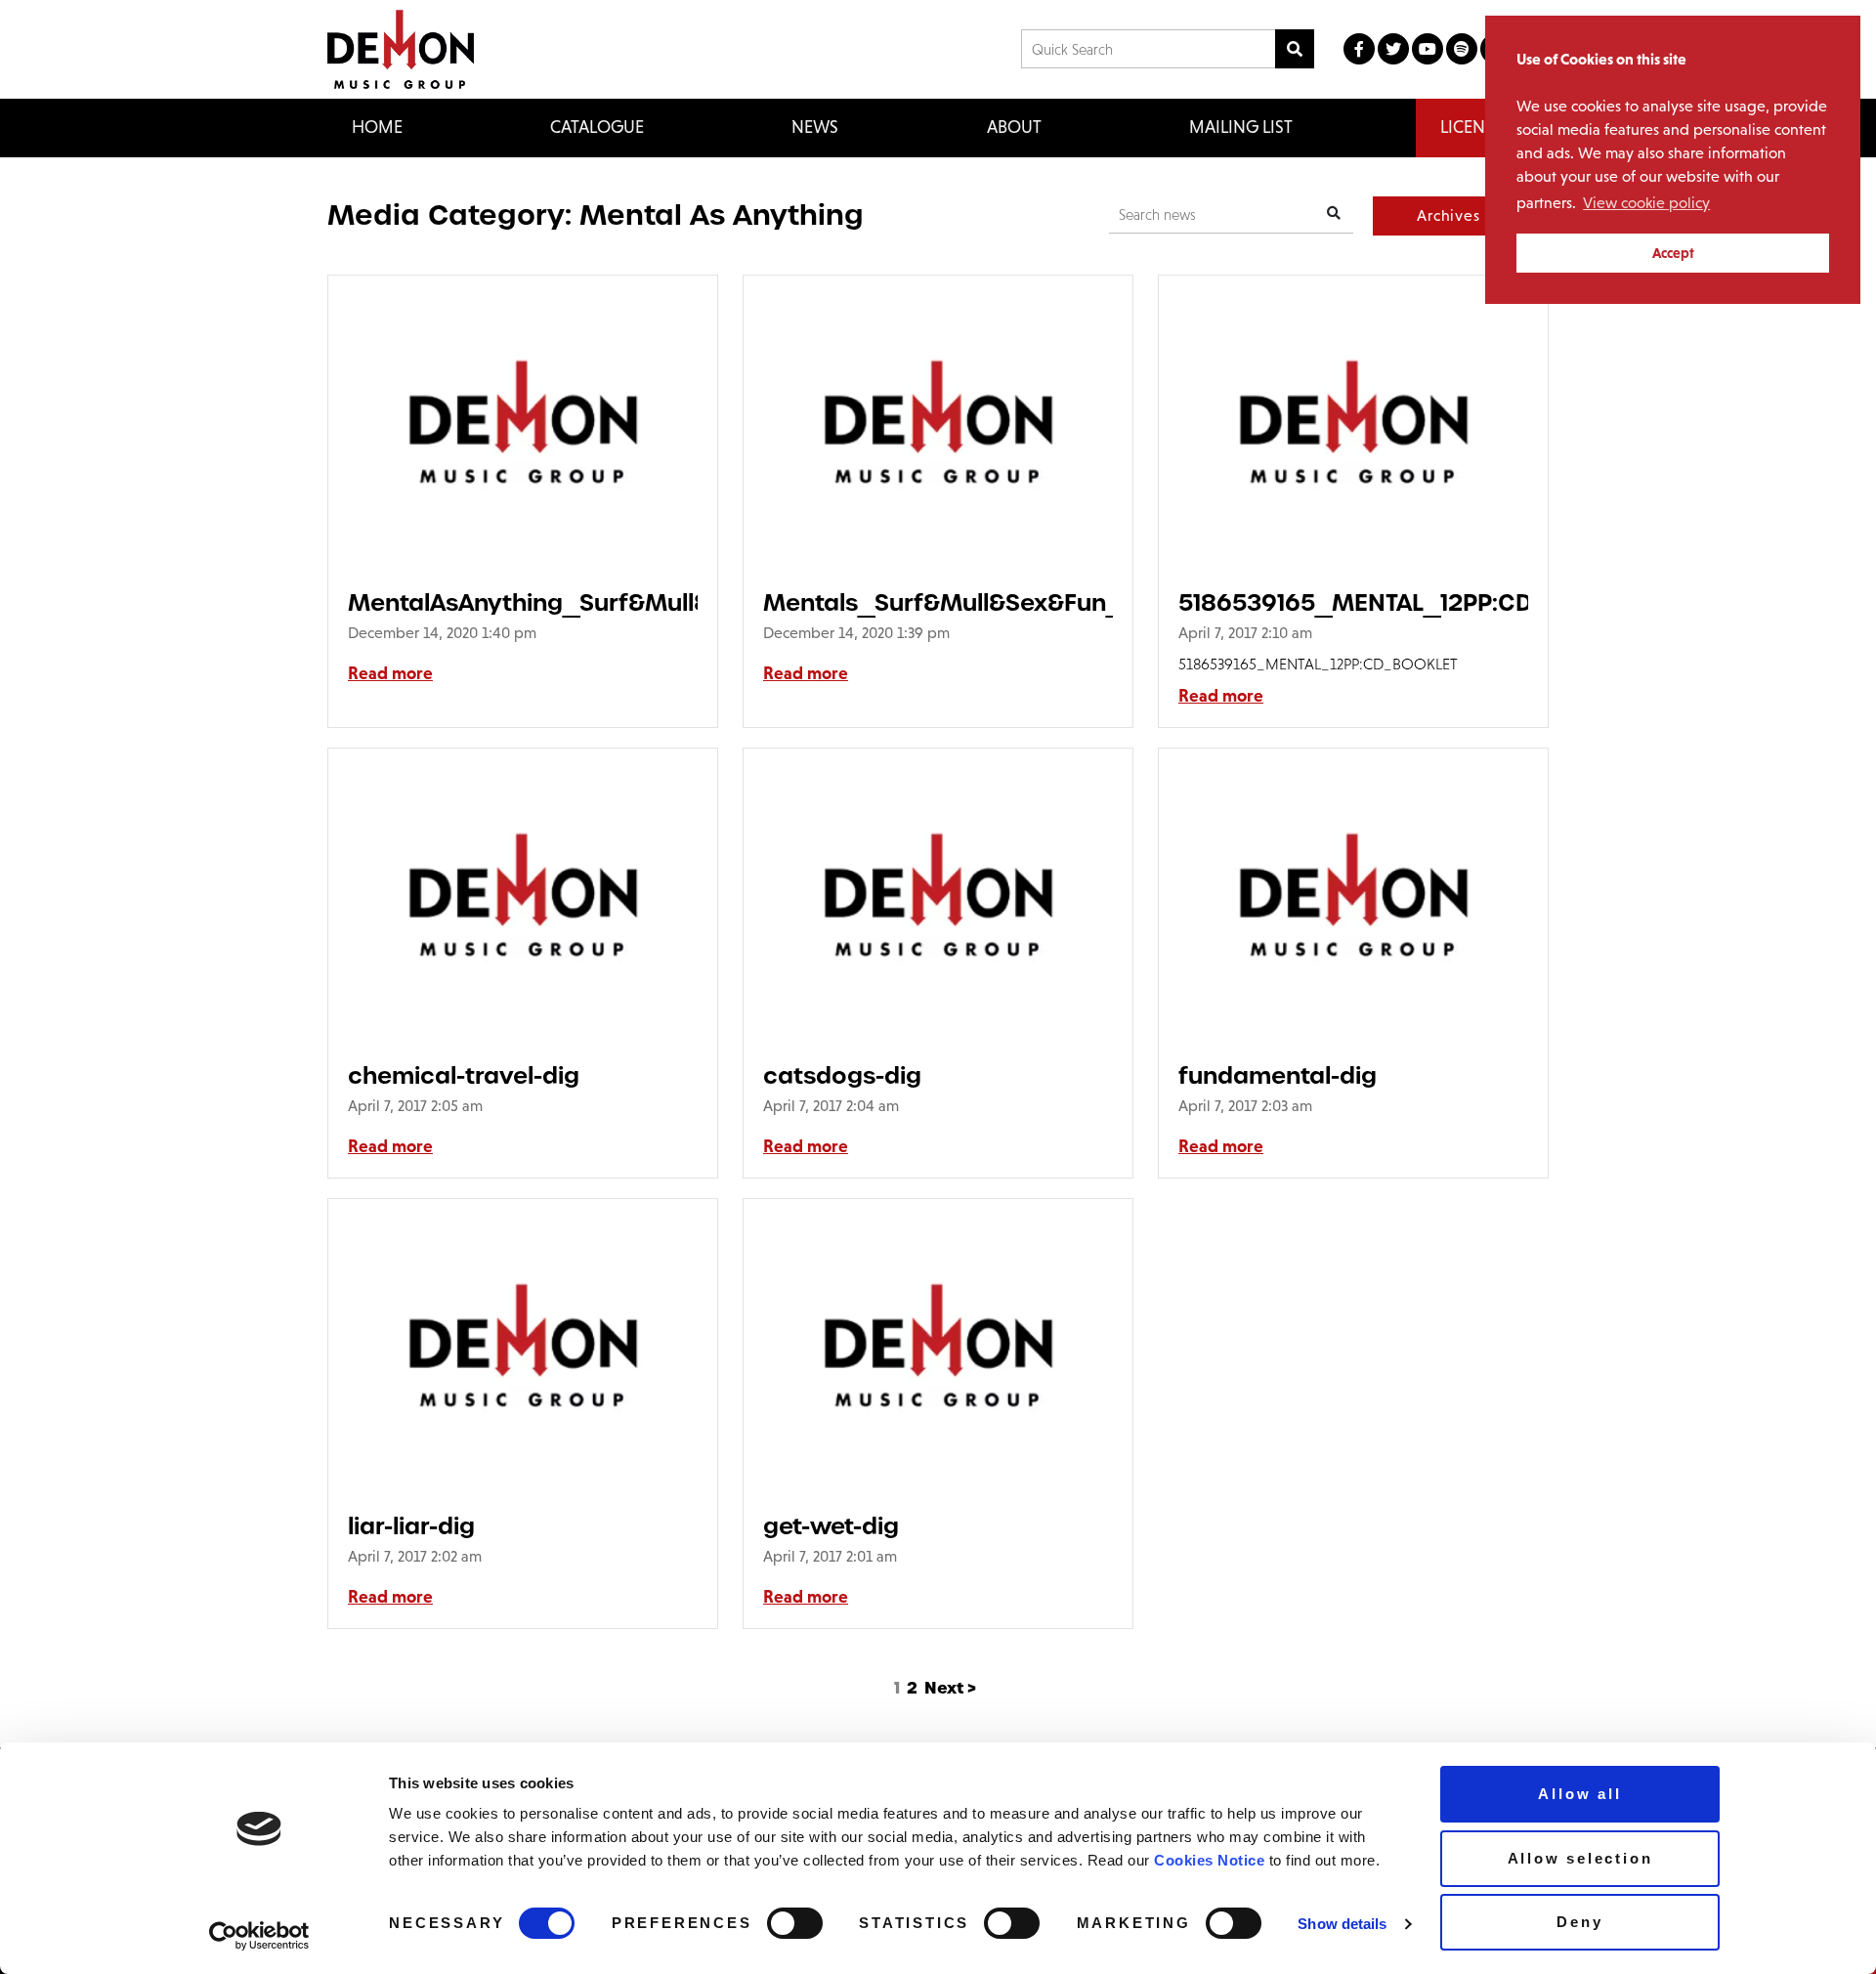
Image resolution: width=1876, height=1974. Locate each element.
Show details (1342, 1924)
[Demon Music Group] (401, 49)
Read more (390, 673)
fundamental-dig (1278, 1075)
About (1014, 127)
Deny (1579, 1922)
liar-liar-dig (411, 1526)
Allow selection (1580, 1858)
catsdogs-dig (842, 1075)
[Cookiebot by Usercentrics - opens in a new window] (259, 1936)
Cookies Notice (1209, 1860)
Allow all (1579, 1794)
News (815, 127)
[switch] (795, 1923)
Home (377, 127)
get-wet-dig (831, 1526)
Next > (950, 1688)
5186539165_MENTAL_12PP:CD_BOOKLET (1353, 602)
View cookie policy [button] (1646, 203)
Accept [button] (1673, 253)
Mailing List (1241, 127)
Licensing (1482, 127)
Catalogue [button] (597, 127)
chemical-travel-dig (464, 1075)
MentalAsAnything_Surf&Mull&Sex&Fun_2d (523, 602)
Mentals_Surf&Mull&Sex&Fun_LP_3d (938, 602)
